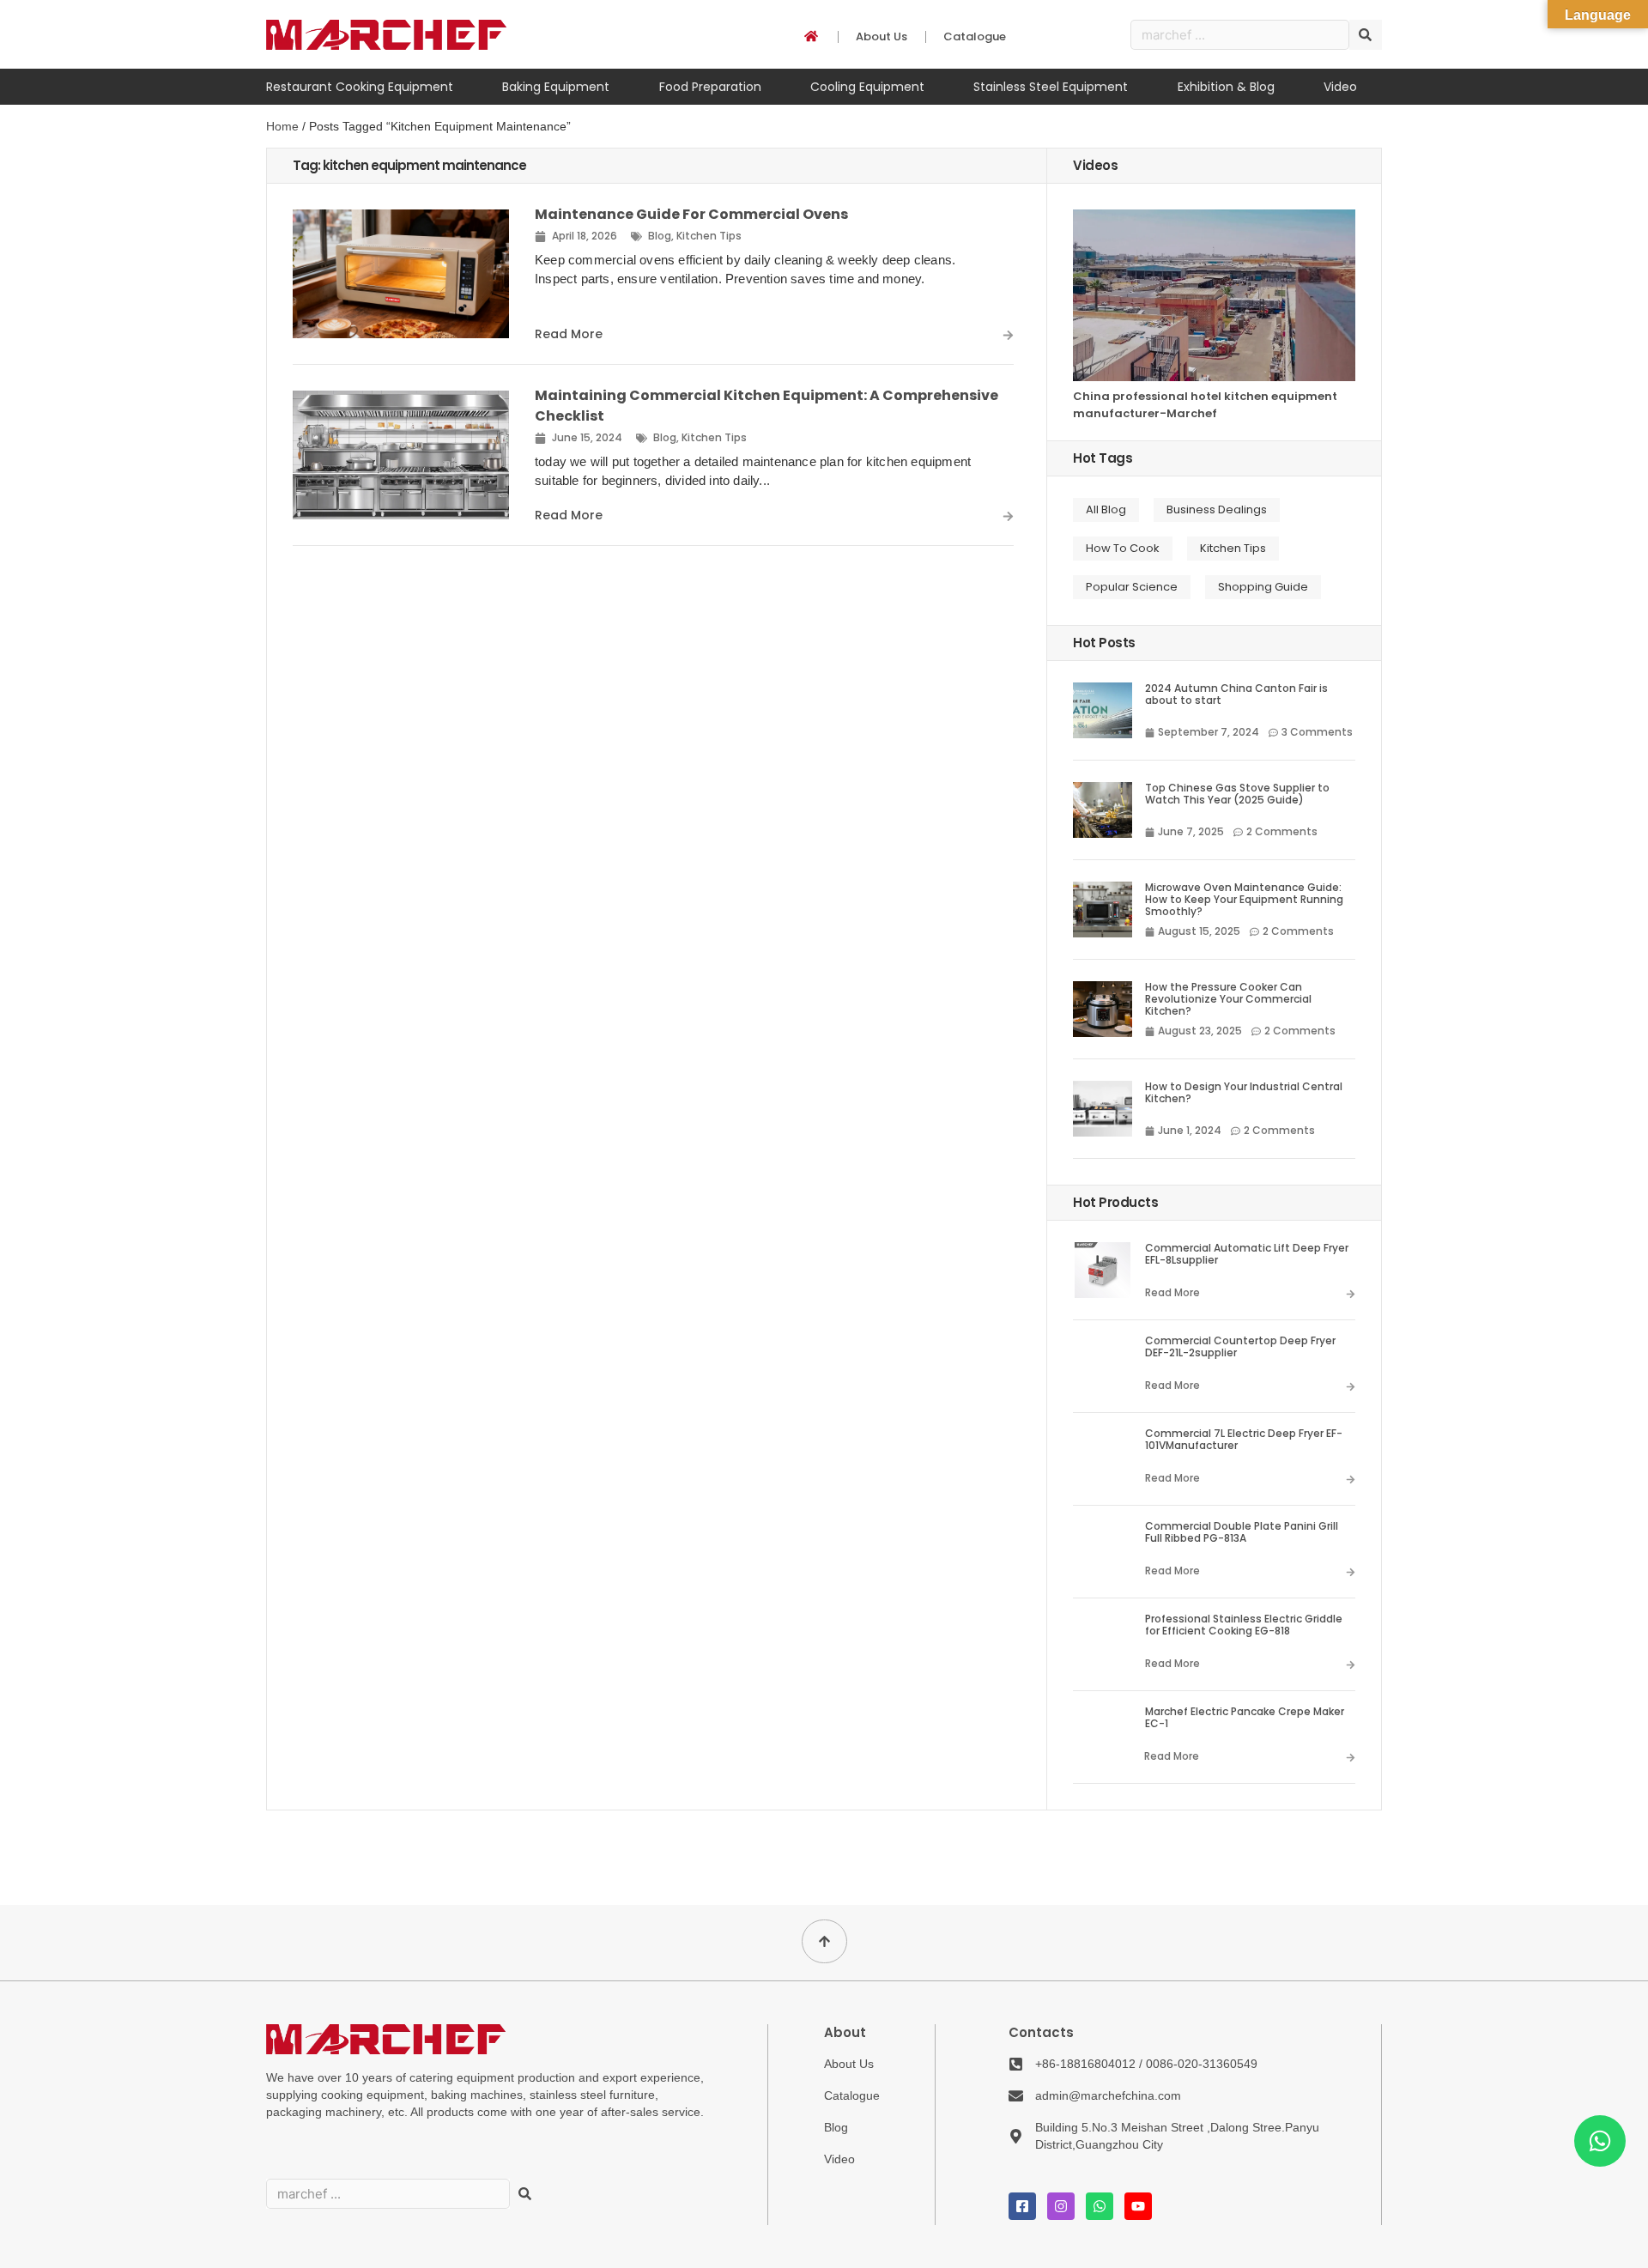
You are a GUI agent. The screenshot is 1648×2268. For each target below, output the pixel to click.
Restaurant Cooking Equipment (360, 87)
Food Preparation (710, 87)
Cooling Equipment (867, 87)
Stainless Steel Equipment (1051, 87)
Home (282, 126)
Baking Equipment (556, 87)
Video (1340, 87)
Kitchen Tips (709, 236)
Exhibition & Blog (1226, 87)
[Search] (1366, 35)
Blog (660, 236)
